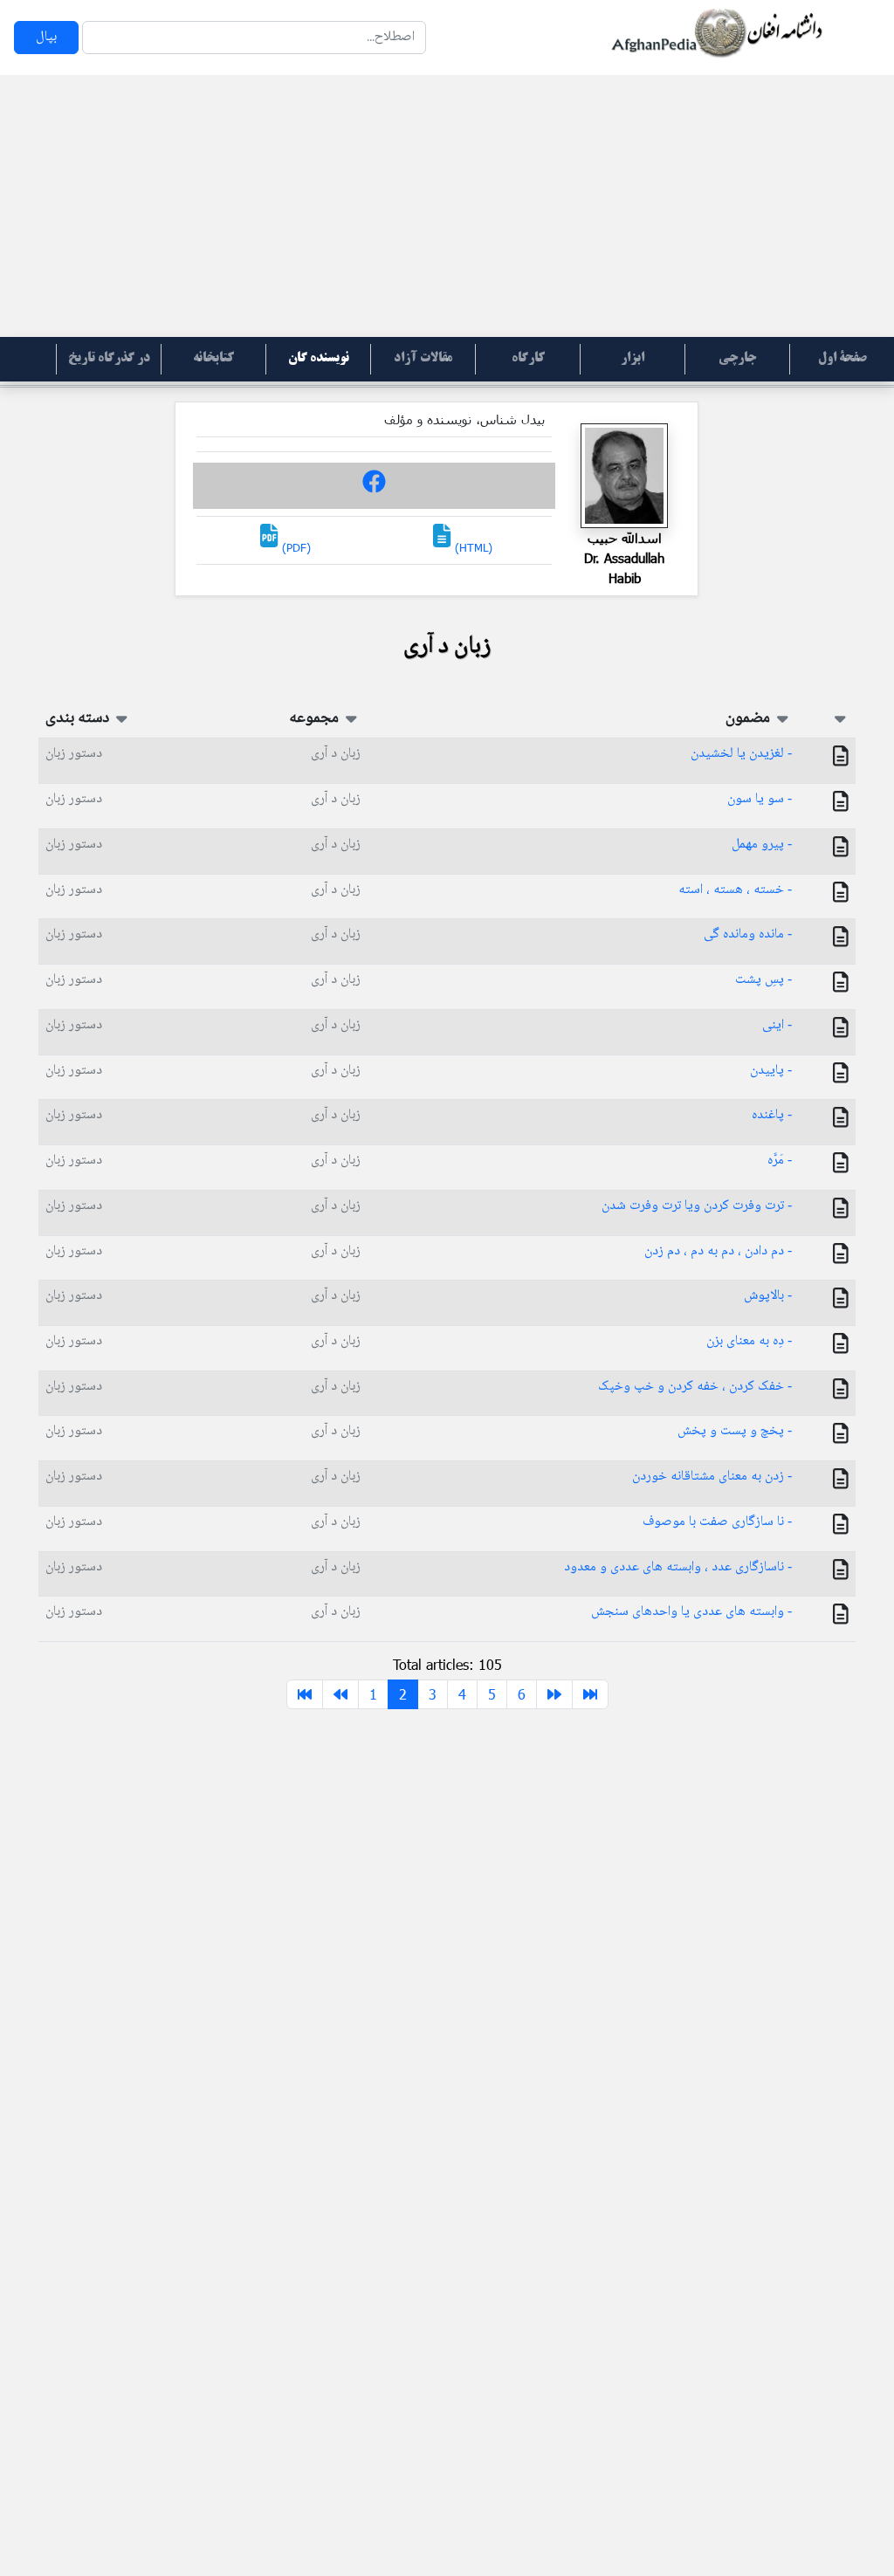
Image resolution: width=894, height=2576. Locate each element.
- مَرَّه (780, 1161)
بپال (46, 37)
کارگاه (528, 359)
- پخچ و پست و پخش (735, 1431)
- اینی (777, 1025)
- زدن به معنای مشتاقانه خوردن (712, 1477)
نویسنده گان (319, 359)
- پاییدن (771, 1071)
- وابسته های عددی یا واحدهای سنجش (691, 1612)
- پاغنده (772, 1115)
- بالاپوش (768, 1296)
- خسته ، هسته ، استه (735, 890)
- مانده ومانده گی (748, 934)
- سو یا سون (760, 799)
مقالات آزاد (423, 359)
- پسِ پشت (763, 980)
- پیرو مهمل (762, 845)
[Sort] (840, 718)
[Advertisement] (447, 206)
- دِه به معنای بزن (749, 1341)
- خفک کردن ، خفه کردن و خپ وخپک (695, 1387)
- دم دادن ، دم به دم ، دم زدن (718, 1251)
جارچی (737, 359)
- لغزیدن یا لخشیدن (741, 754)
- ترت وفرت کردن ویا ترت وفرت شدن (697, 1206)
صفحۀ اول (842, 359)
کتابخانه (213, 359)
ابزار (633, 359)
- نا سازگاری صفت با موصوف (717, 1522)
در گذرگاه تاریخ (109, 359)
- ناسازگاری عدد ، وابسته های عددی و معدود (678, 1567)
